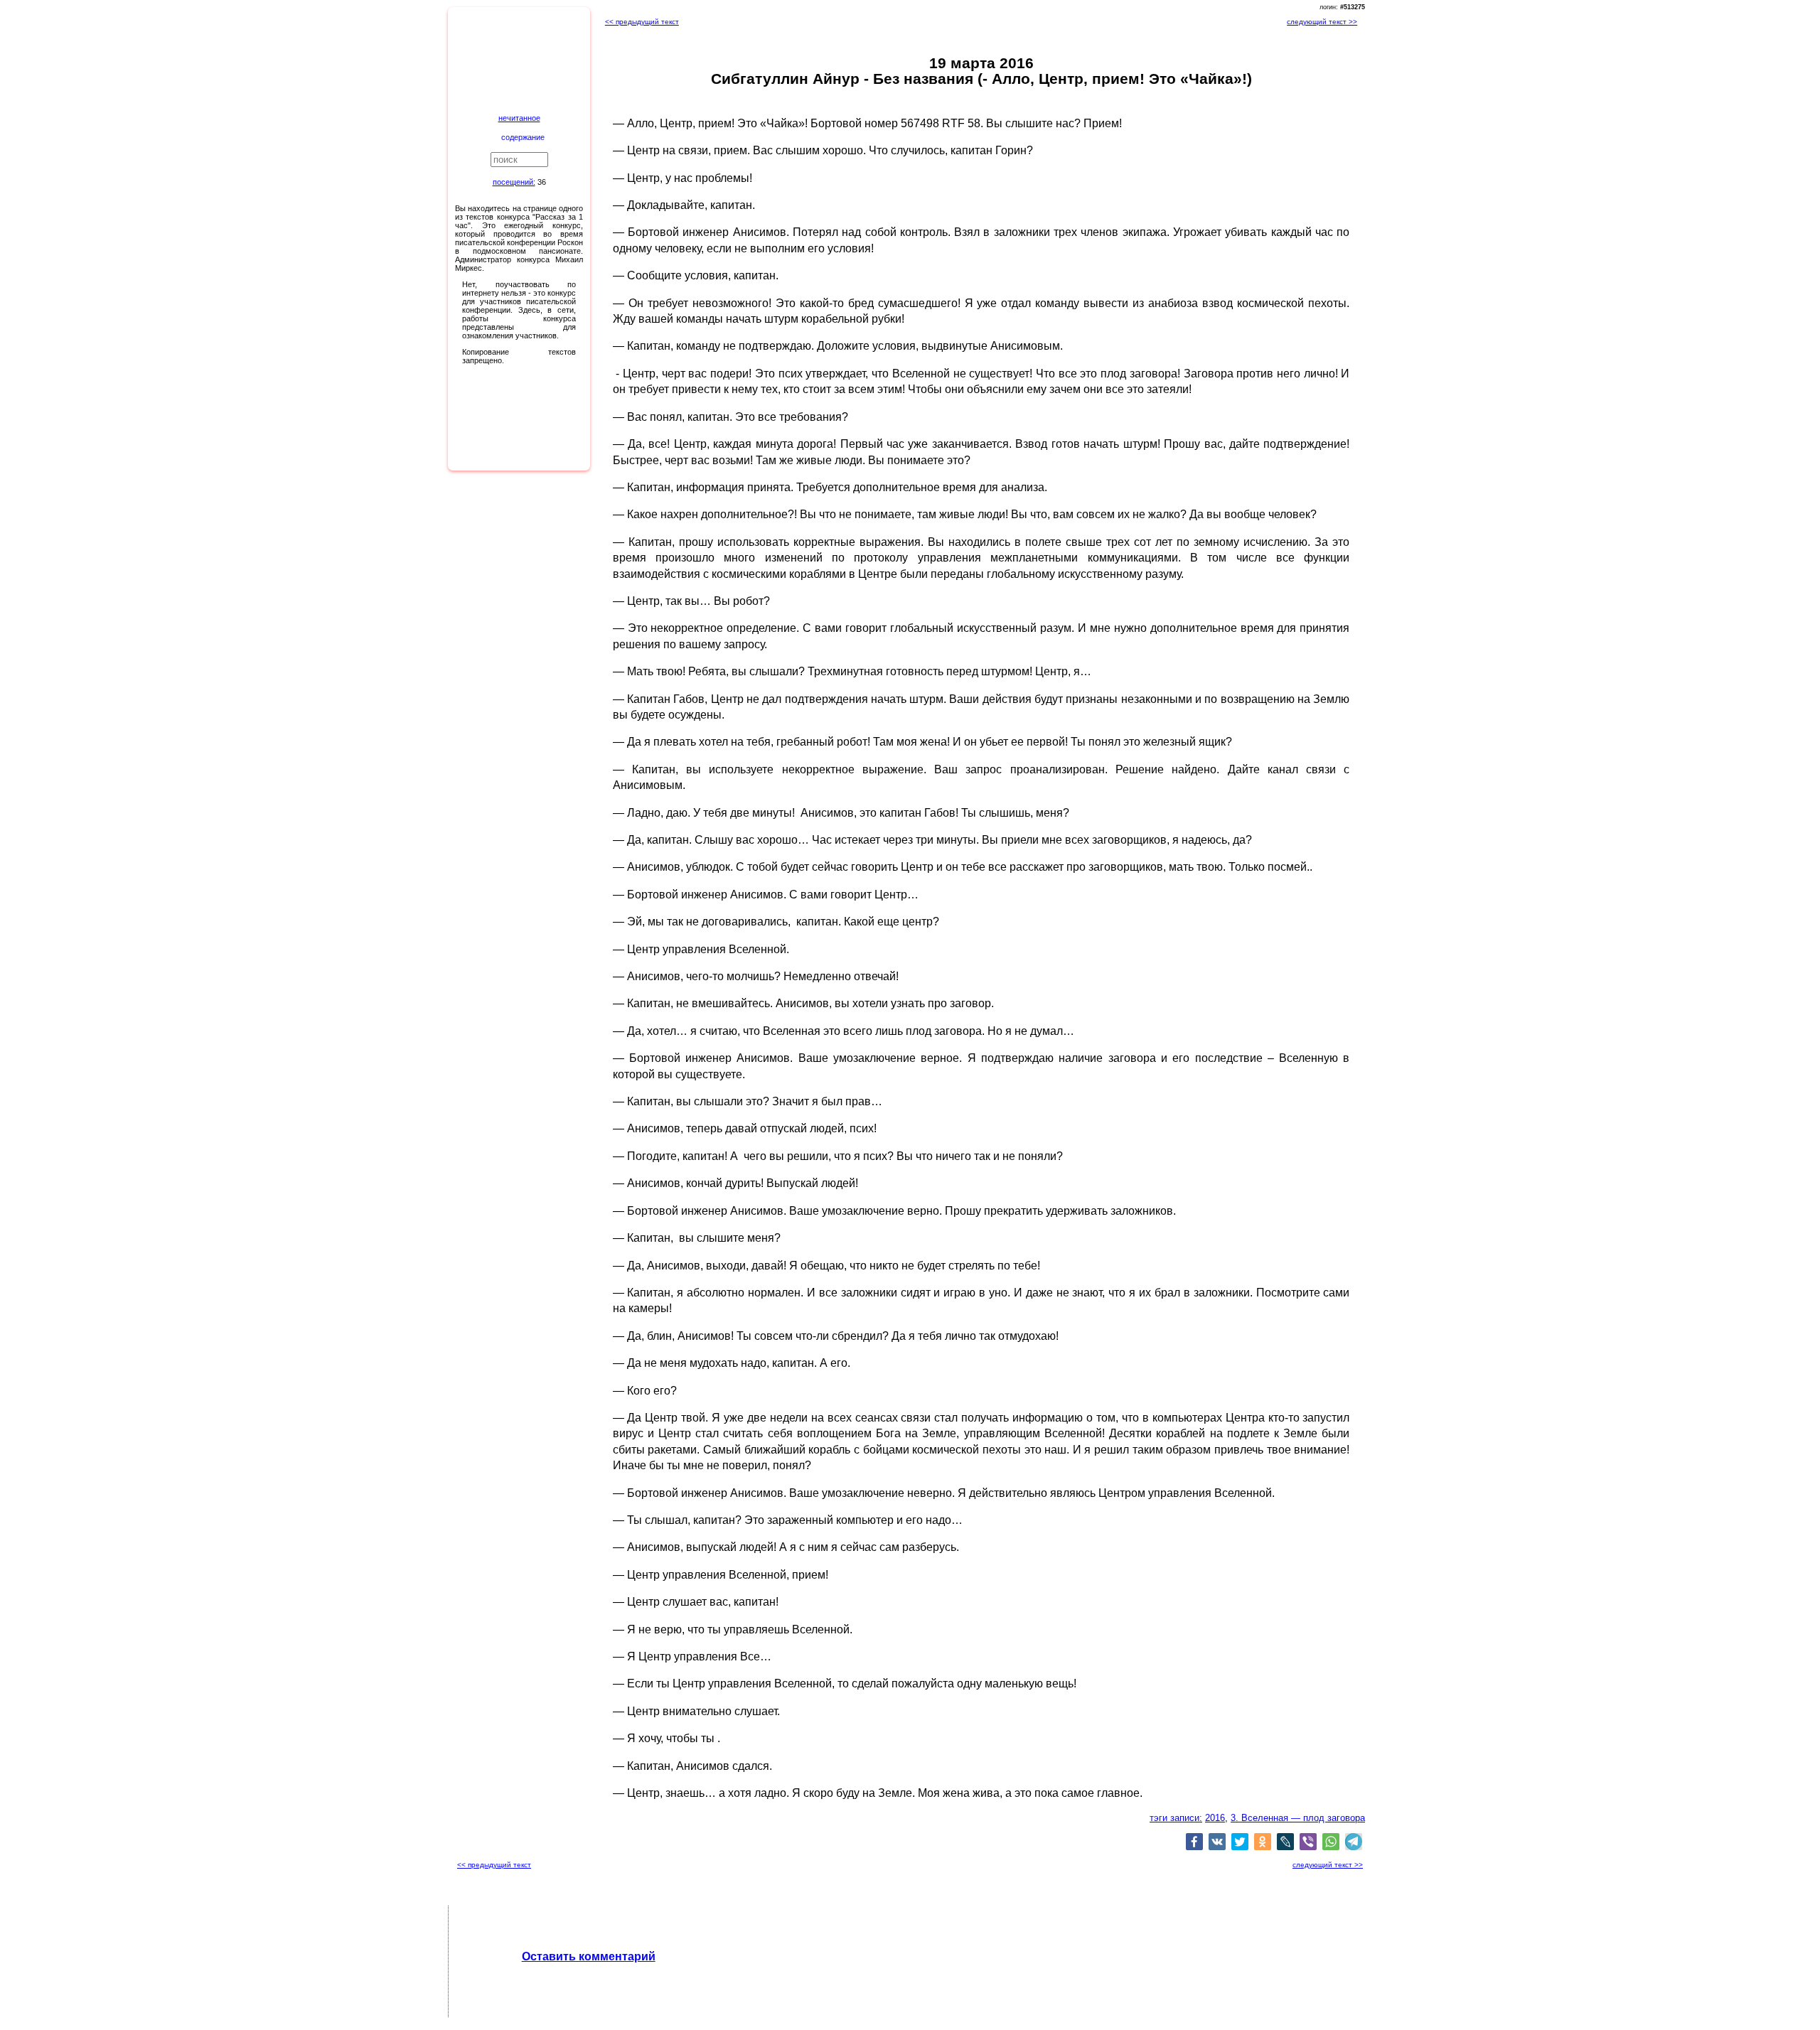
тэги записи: (1176, 1818)
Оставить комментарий (589, 1956)
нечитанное (519, 118)
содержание (523, 137)
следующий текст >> (1322, 22)
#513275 (1353, 7)
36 (542, 182)
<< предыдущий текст (642, 22)
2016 (1215, 1818)
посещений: (514, 182)
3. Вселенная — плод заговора (1298, 1818)
